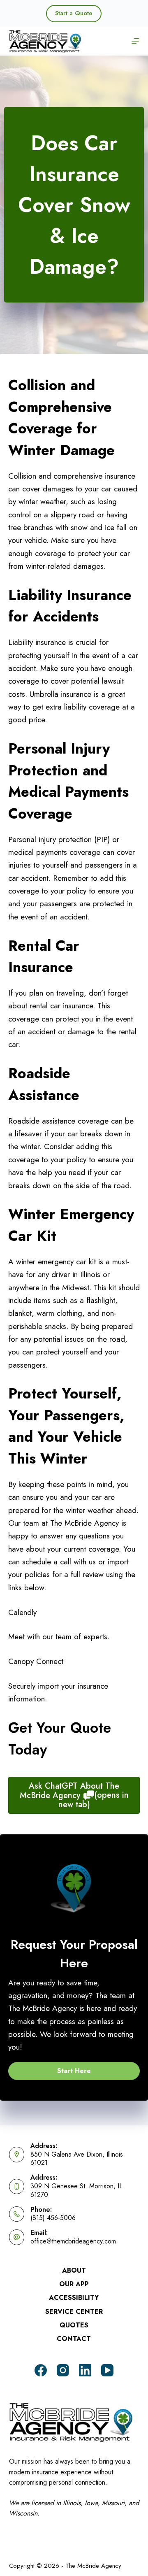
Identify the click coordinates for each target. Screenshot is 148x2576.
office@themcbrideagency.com (73, 2241)
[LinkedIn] (85, 2370)
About (74, 2271)
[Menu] (135, 41)
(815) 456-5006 (53, 2218)
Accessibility (74, 2298)
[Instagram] (63, 2370)
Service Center (74, 2312)
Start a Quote (74, 13)
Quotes (74, 2326)
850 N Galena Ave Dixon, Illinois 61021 (77, 2159)
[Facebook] (41, 2370)
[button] (74, 2071)
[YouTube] (107, 2370)
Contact (74, 2339)
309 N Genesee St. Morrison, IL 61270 (76, 2190)
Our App (74, 2284)
